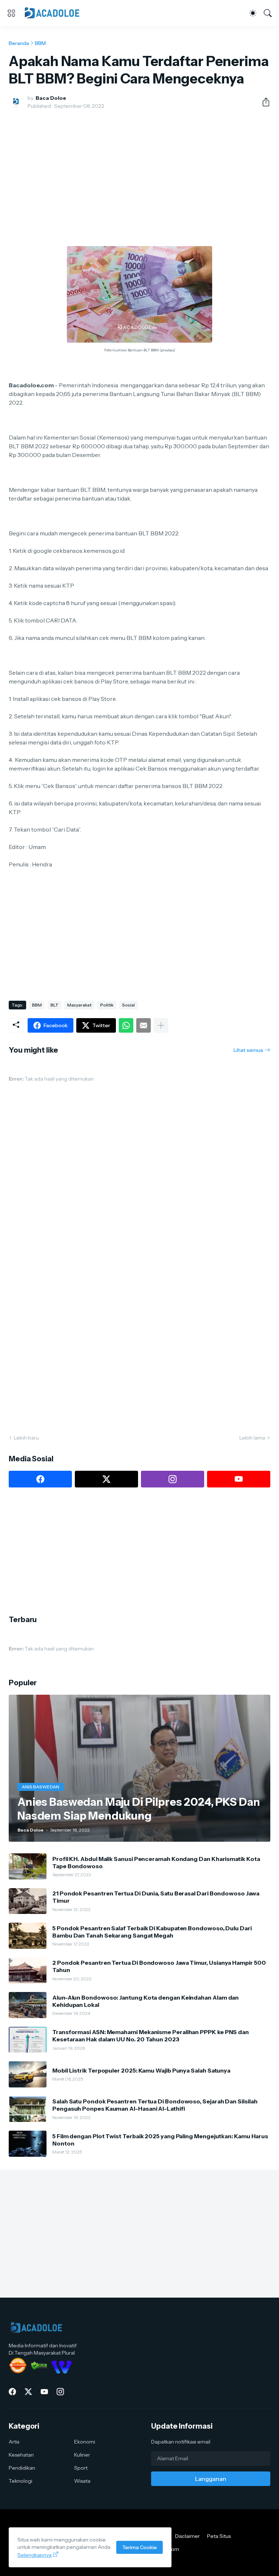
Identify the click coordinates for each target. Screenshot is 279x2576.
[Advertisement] (139, 169)
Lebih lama (252, 1438)
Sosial (128, 1005)
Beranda (19, 43)
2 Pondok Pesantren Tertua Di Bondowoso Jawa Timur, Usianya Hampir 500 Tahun (159, 1966)
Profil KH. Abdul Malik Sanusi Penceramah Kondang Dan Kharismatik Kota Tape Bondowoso (156, 1862)
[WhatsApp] (126, 1025)
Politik (107, 1005)
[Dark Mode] (253, 13)
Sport (81, 2468)
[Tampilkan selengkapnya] (161, 1025)
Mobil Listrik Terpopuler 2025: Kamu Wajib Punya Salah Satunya (141, 2070)
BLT (54, 1005)
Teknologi (21, 2481)
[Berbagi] (263, 102)
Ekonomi (85, 2442)
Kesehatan (21, 2455)
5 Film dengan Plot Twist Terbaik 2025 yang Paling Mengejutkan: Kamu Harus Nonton (160, 2140)
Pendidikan (22, 2468)
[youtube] (239, 1479)
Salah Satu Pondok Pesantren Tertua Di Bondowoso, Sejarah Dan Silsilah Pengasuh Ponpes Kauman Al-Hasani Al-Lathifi (155, 2105)
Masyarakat (79, 1005)
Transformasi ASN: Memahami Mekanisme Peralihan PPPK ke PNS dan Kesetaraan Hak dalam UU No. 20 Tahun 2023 (151, 2036)
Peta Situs (219, 2536)
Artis (14, 2442)
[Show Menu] (11, 13)
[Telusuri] (268, 13)
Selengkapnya (35, 2555)
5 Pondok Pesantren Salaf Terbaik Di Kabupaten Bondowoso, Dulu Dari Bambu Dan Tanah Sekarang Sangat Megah (152, 1932)
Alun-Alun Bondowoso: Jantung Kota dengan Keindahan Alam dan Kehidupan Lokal (145, 2001)
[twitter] (106, 1479)
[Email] (143, 1025)
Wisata (82, 2481)
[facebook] (40, 1479)
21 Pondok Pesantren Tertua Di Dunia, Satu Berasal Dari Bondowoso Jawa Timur (156, 1897)
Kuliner (82, 2455)
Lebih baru (26, 1438)
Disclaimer (187, 2536)
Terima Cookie (139, 2547)
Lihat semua (248, 1050)
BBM (40, 43)
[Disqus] (139, 1321)
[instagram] (173, 1479)
